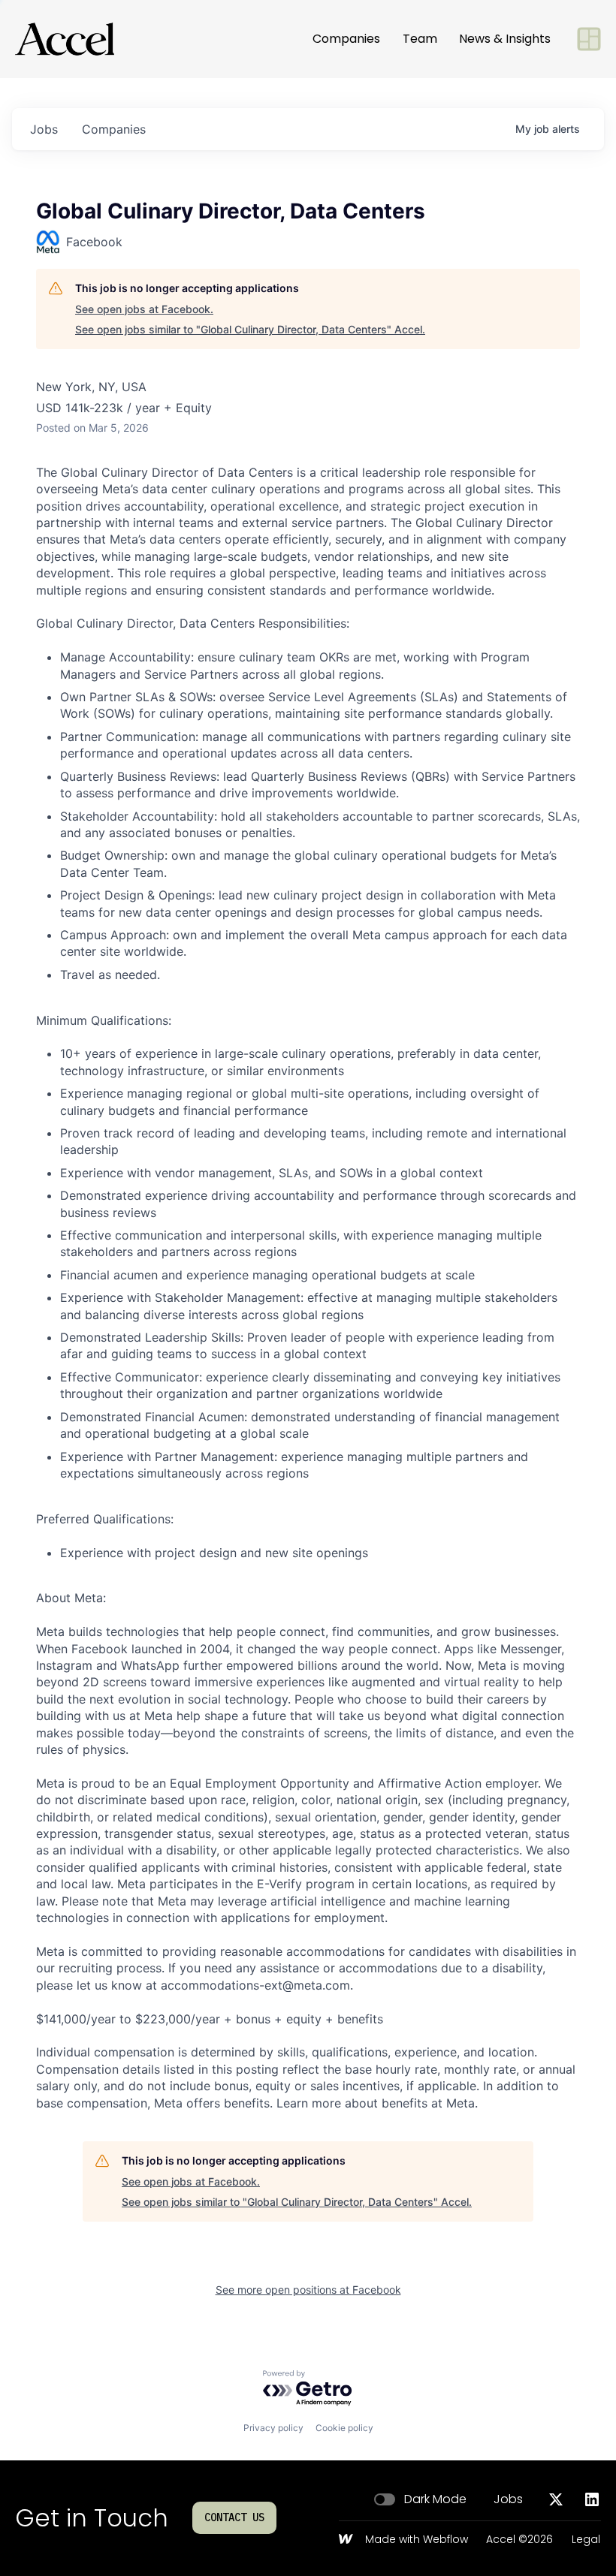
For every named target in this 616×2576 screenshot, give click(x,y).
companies (114, 129)
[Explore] (589, 39)
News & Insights (505, 39)
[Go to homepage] (65, 39)
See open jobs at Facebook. (144, 309)
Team (420, 39)
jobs (44, 129)
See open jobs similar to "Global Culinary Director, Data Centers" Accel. (250, 329)
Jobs (508, 2499)
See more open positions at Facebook (308, 2290)
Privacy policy (273, 2428)
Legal (586, 2540)
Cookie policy (344, 2428)
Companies (346, 39)
